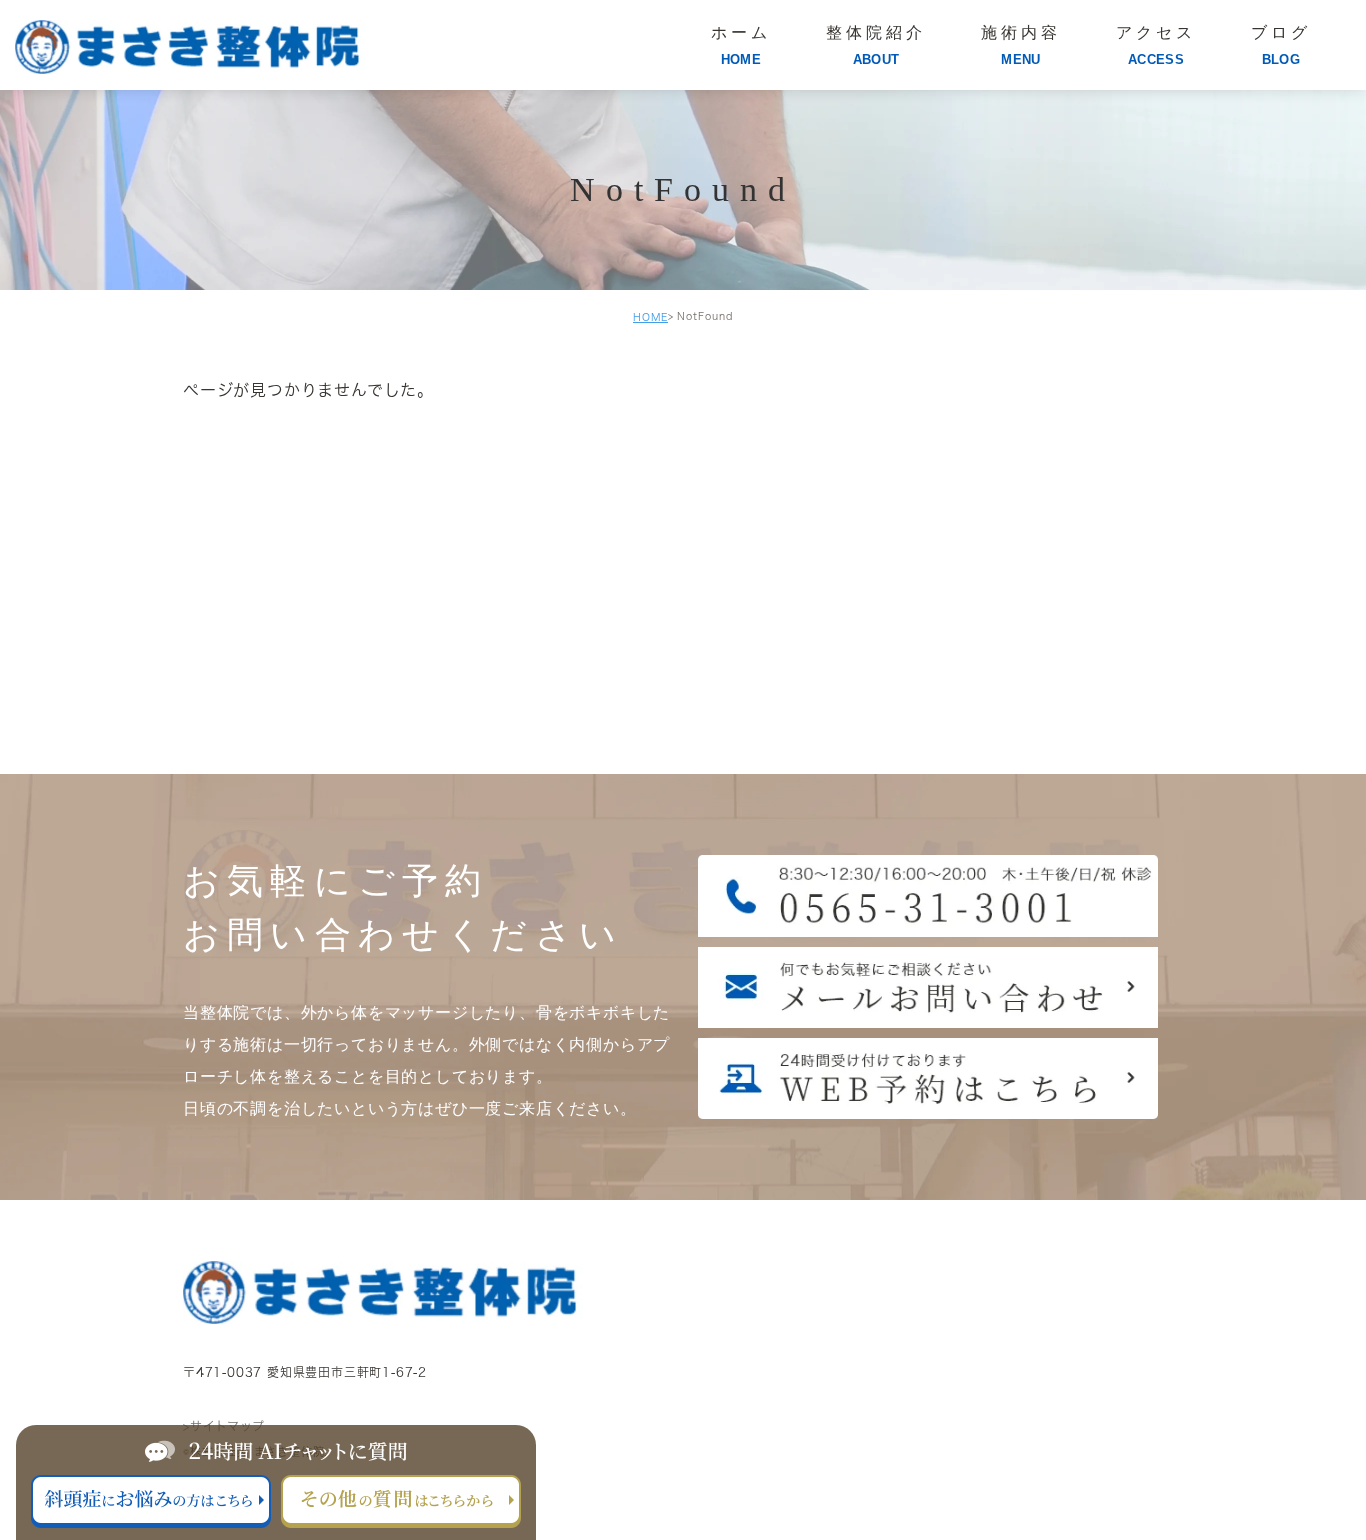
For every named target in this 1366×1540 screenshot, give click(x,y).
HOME (650, 317)
